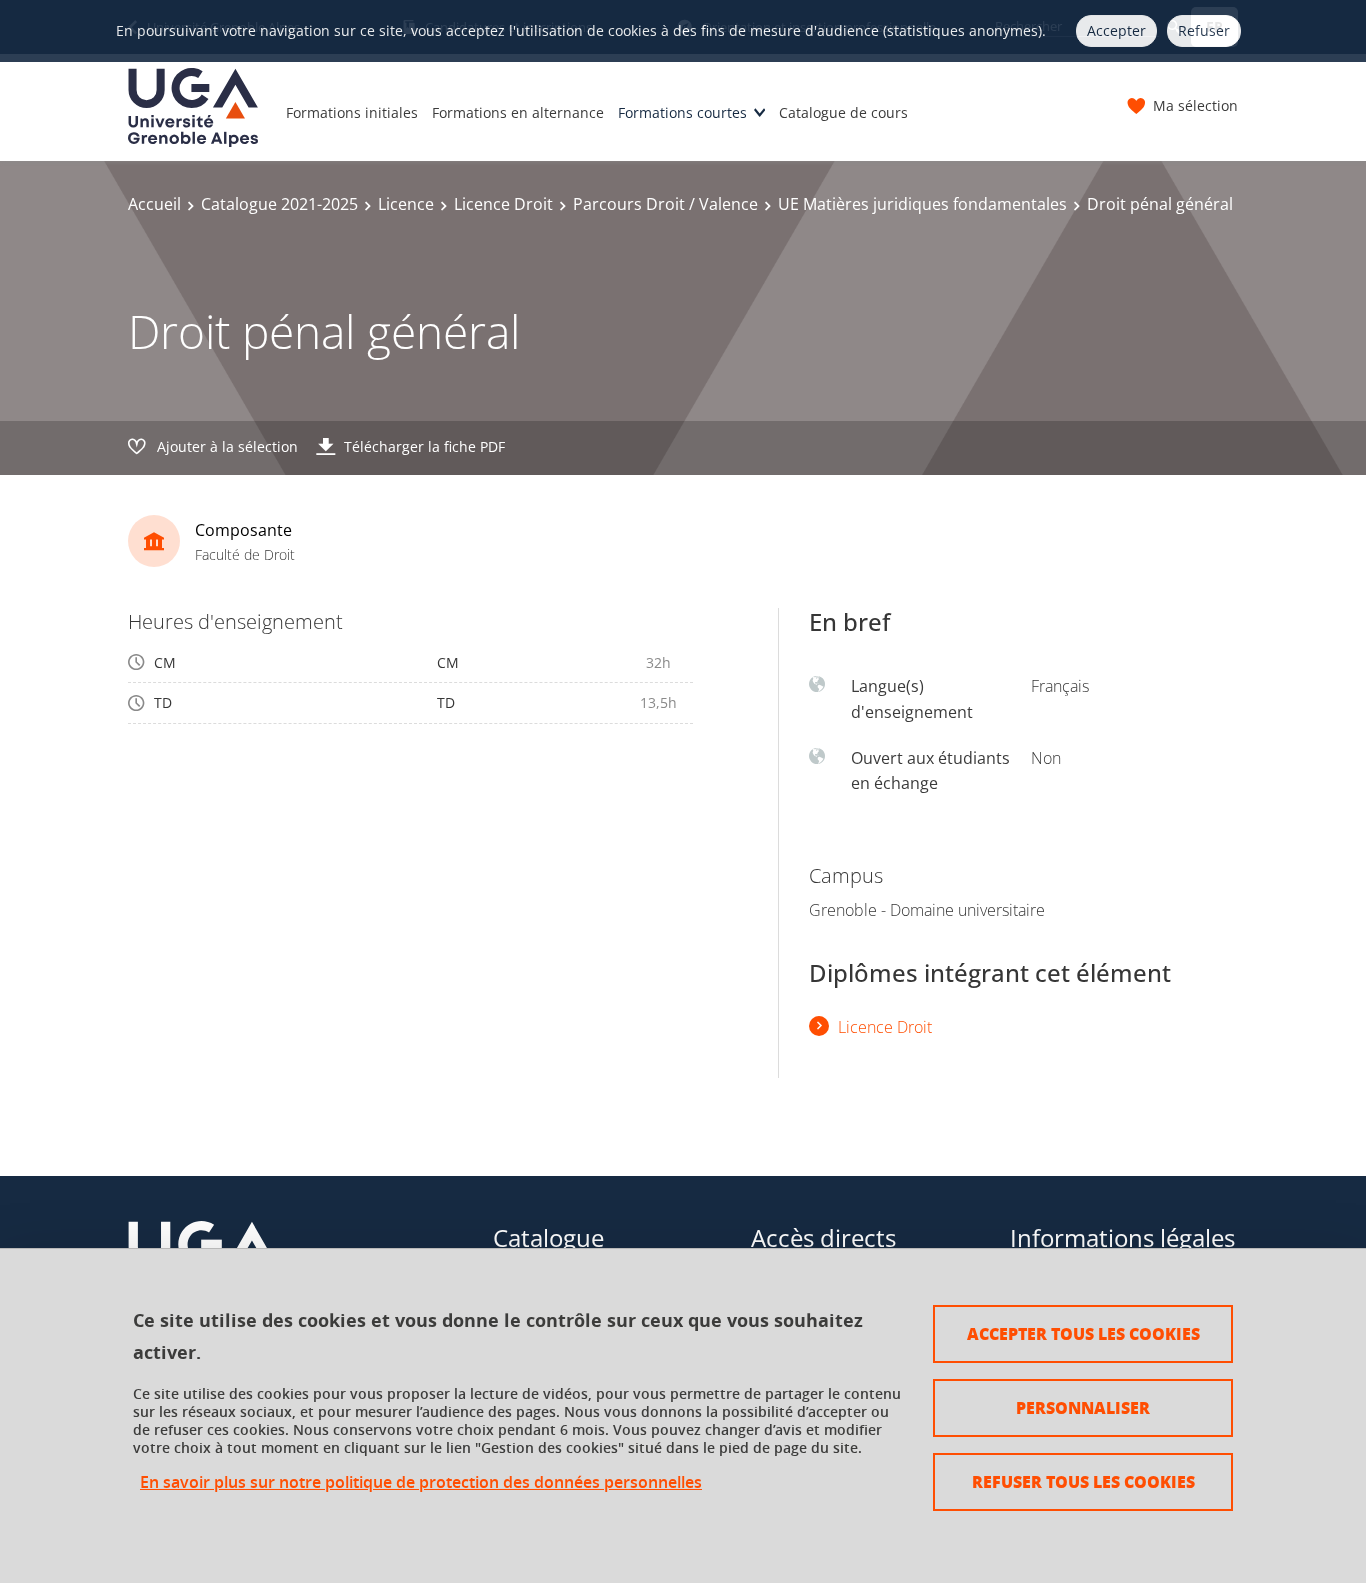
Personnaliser (1083, 1407)
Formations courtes (682, 112)
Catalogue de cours (843, 112)
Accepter (1116, 30)
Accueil (154, 204)
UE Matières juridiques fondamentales (922, 204)
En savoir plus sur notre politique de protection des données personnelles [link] (421, 1482)
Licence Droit (503, 204)
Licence (406, 204)
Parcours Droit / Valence (665, 204)
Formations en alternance (518, 112)
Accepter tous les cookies (1083, 1333)
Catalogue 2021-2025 (279, 204)
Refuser (1204, 30)
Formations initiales (352, 112)
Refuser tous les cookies (1083, 1481)
